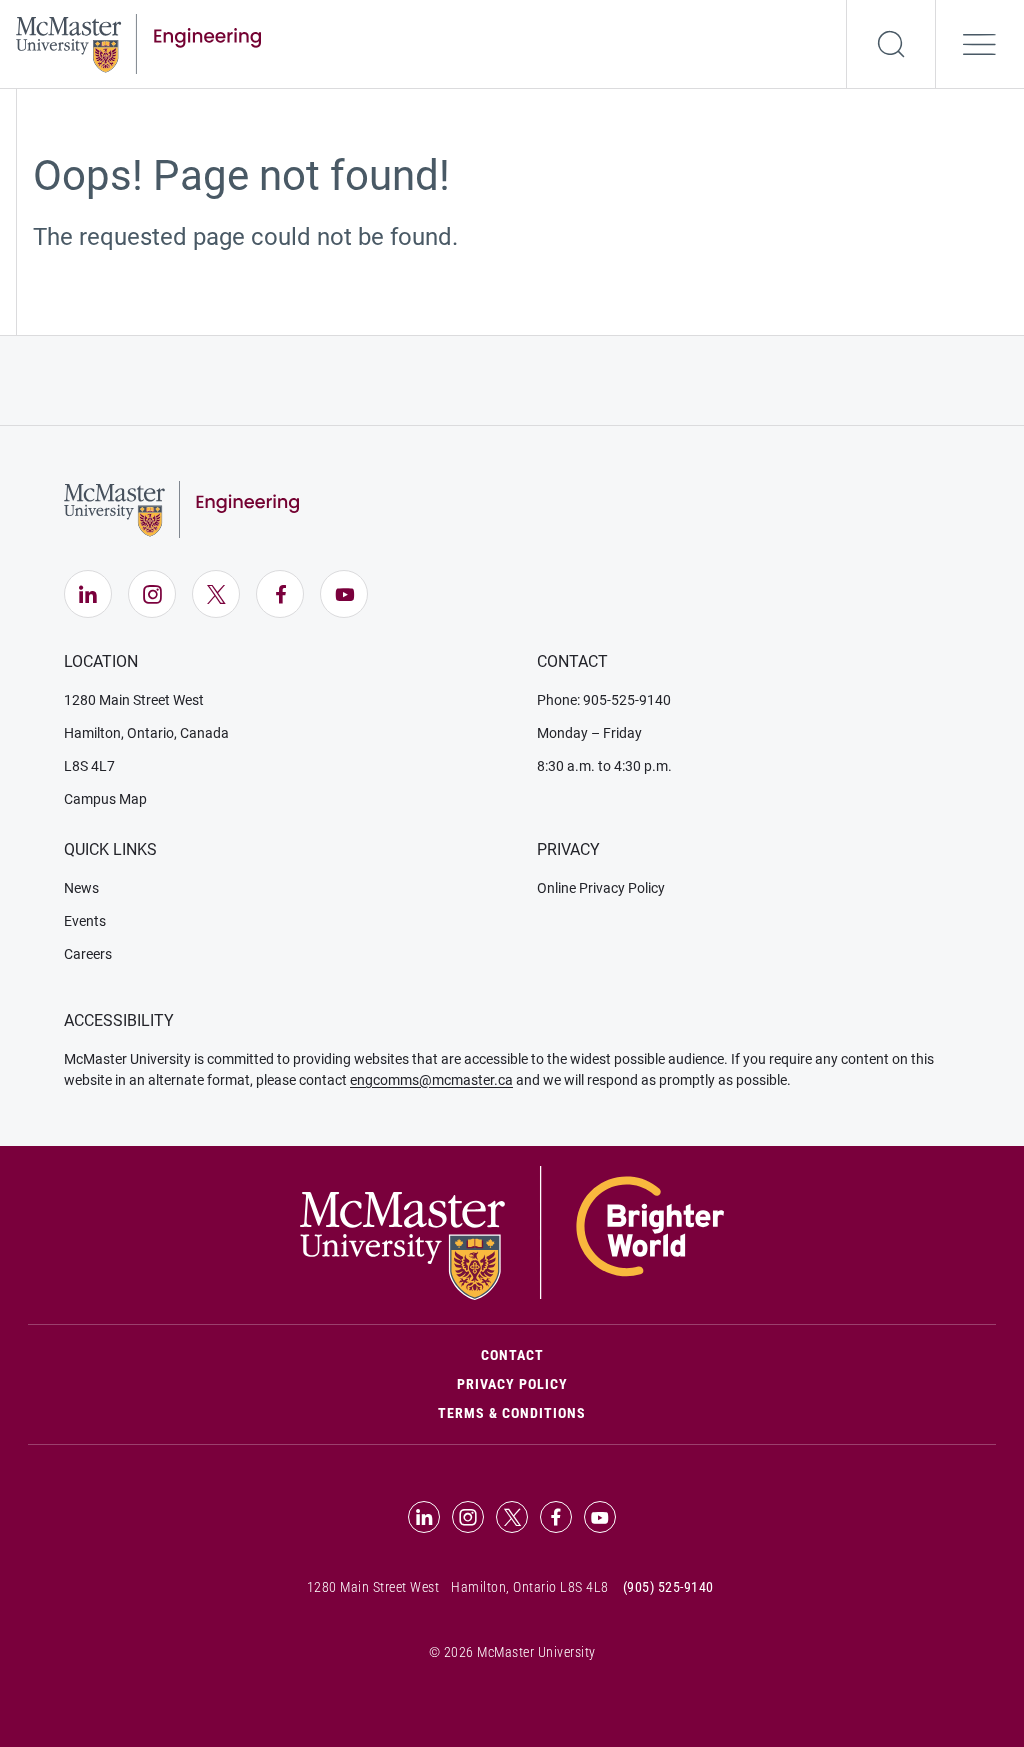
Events (85, 921)
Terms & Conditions (512, 1413)
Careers (88, 954)
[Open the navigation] (980, 44)
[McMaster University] (512, 1232)
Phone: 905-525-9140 (604, 700)
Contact (597, 1354)
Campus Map (105, 799)
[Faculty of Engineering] (138, 42)
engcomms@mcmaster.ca (431, 1080)
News (81, 888)
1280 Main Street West (134, 700)
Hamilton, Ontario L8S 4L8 (530, 1587)
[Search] (891, 44)
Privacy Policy (512, 1384)
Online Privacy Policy (601, 888)
